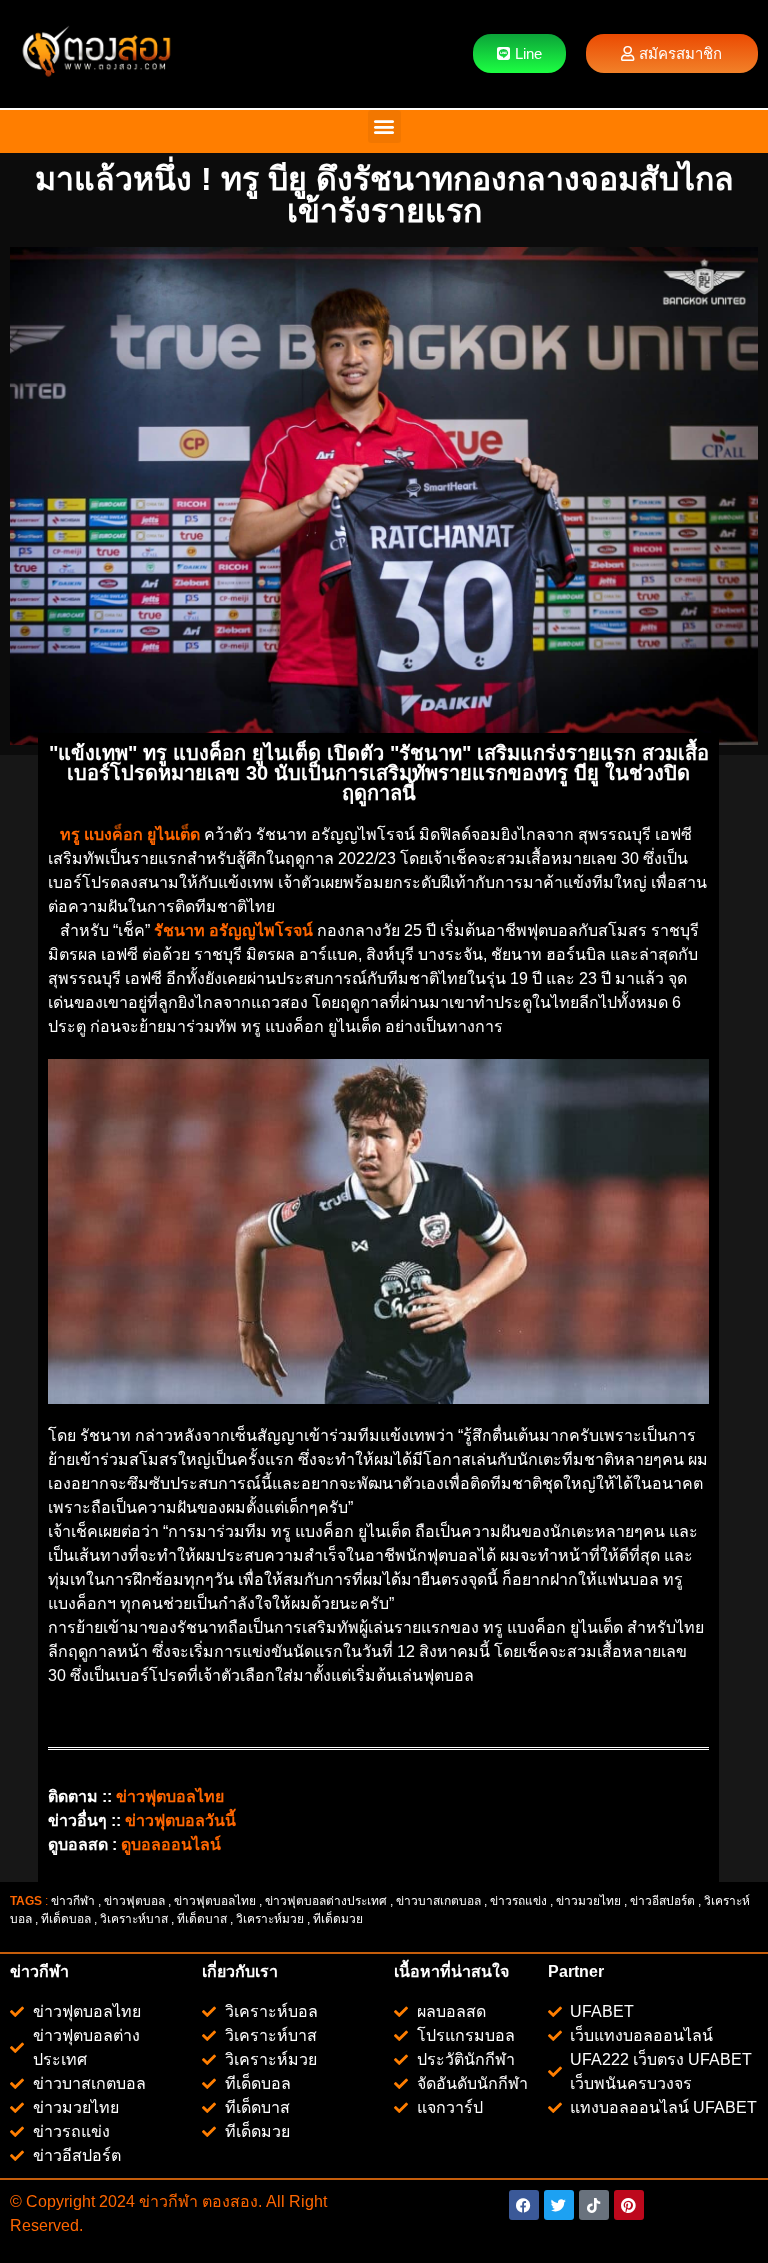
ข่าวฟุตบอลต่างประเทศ (326, 1901)
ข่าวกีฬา (73, 1901)
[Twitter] (559, 2205)
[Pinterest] (629, 2205)
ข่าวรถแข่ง (518, 1901)
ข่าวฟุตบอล (134, 1901)
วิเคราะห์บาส (134, 1919)
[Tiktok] (594, 2205)
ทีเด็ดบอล (66, 1919)
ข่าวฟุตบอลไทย (215, 1901)
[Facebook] (524, 2205)
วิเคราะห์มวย (270, 1919)
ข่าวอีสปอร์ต (662, 1901)
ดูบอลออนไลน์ (171, 1844)
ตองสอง (228, 2201)
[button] (384, 126)
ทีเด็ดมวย (339, 1919)
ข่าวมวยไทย (588, 1901)
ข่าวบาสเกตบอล (438, 1901)
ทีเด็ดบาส (202, 1919)
